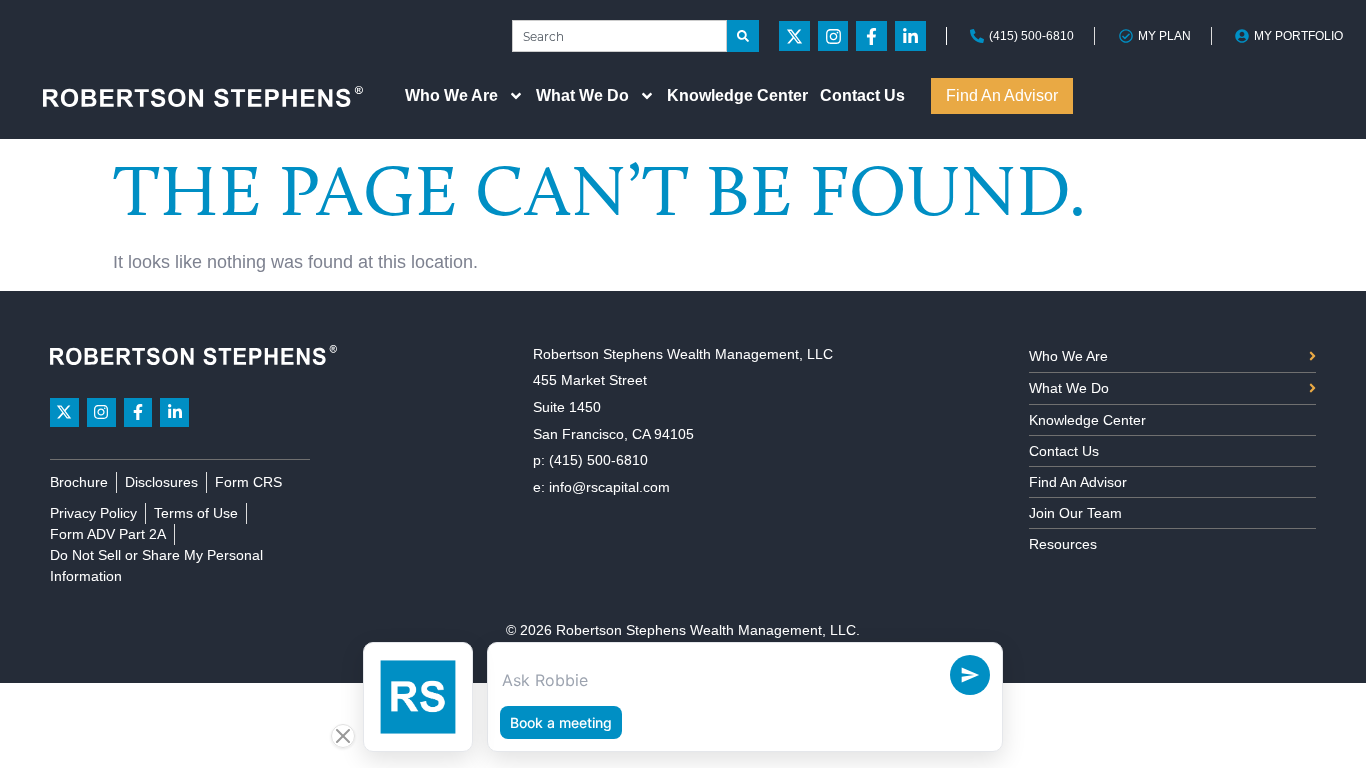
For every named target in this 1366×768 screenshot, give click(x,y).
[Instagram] (833, 36)
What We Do (582, 95)
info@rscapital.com (609, 487)
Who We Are (451, 95)
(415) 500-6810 (598, 460)
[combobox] (619, 36)
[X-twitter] (794, 36)
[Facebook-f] (871, 36)
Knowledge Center (737, 95)
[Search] (743, 36)
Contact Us (862, 95)
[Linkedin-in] (910, 36)
